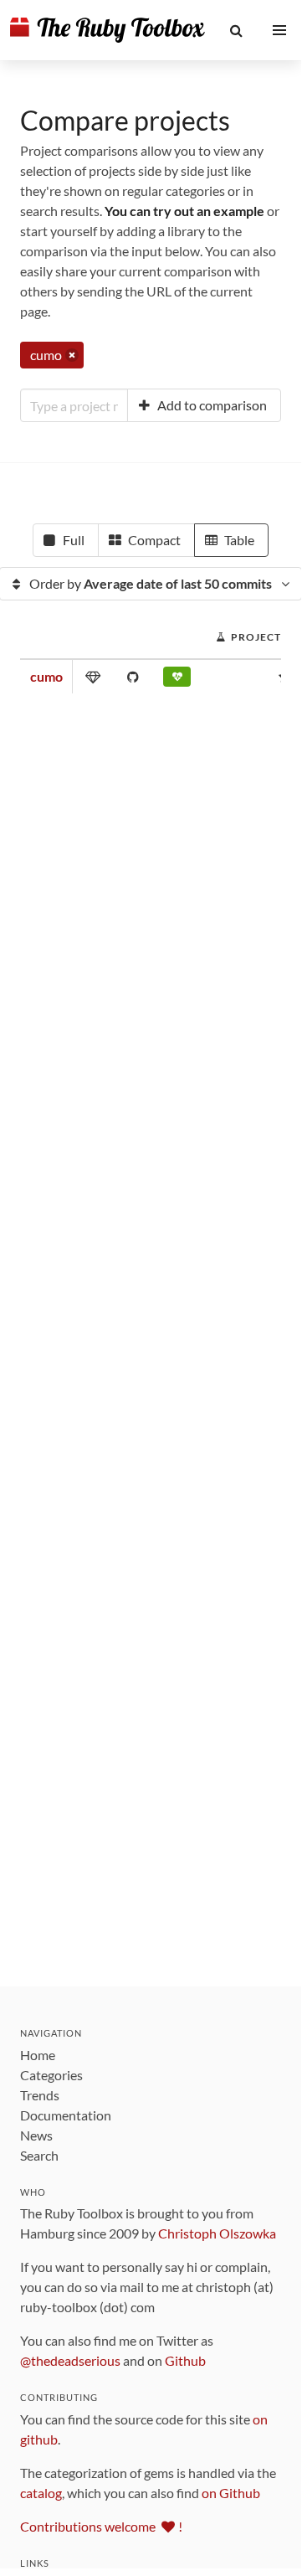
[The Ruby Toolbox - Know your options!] (107, 30)
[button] (237, 30)
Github (185, 2360)
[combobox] (74, 405)
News (36, 2135)
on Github (231, 2493)
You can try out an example (184, 211)
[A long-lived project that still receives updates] (177, 680)
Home (38, 2055)
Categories (51, 2075)
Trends (40, 2095)
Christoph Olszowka (217, 2233)
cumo (46, 676)
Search (39, 2155)
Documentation (66, 2115)
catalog (41, 2493)
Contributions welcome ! (101, 2526)
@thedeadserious (70, 2360)
